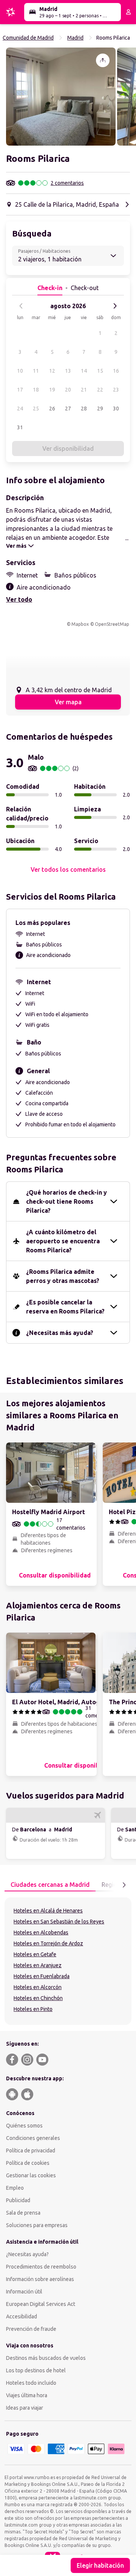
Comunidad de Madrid (28, 38)
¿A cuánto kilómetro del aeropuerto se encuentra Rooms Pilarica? (63, 1241)
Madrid (75, 38)
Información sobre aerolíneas (40, 2279)
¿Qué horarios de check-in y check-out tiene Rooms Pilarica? (66, 1201)
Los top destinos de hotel (36, 2370)
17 (20, 390)
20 (68, 390)
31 (20, 427)
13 (68, 371)
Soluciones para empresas (37, 2225)
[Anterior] (21, 306)
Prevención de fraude (31, 2329)
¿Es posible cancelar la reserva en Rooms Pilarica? (65, 1307)
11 (36, 371)
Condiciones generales (33, 2138)
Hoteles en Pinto (33, 2009)
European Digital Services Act (41, 2304)
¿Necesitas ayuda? (27, 2254)
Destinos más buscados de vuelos (46, 2358)
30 (116, 409)
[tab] (50, 1885)
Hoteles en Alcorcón (38, 1987)
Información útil (24, 2292)
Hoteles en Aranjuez (38, 1965)
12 (52, 371)
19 (52, 390)
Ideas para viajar (25, 2408)
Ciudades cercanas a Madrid (50, 1885)
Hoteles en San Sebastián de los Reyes (59, 1922)
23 (116, 390)
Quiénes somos (24, 2126)
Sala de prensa (23, 2213)
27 (68, 409)
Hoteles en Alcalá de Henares (48, 1911)
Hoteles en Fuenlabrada (42, 1976)
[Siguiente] (115, 306)
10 (20, 371)
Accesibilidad (22, 2316)
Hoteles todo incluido (31, 2383)
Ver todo (19, 599)
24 (20, 409)
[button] (61, 97)
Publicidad (18, 2200)
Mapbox (80, 624)
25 (36, 409)
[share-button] (103, 60)
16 (116, 371)
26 (52, 409)
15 (100, 371)
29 (100, 409)
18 (36, 390)
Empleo (15, 2188)
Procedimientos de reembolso (41, 2267)
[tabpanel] (68, 1961)
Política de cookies (28, 2163)
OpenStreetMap (112, 624)
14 (84, 371)
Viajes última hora (27, 2395)
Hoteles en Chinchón (38, 1998)
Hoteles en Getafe (35, 1954)
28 (84, 409)
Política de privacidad (31, 2151)
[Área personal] (128, 12)
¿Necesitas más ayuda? (60, 1333)
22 (100, 390)
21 (84, 390)
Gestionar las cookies (31, 2175)
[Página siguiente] (124, 1885)
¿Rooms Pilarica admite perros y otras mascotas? (63, 1276)
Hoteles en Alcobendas (41, 1932)
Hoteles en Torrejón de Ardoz (48, 1943)
